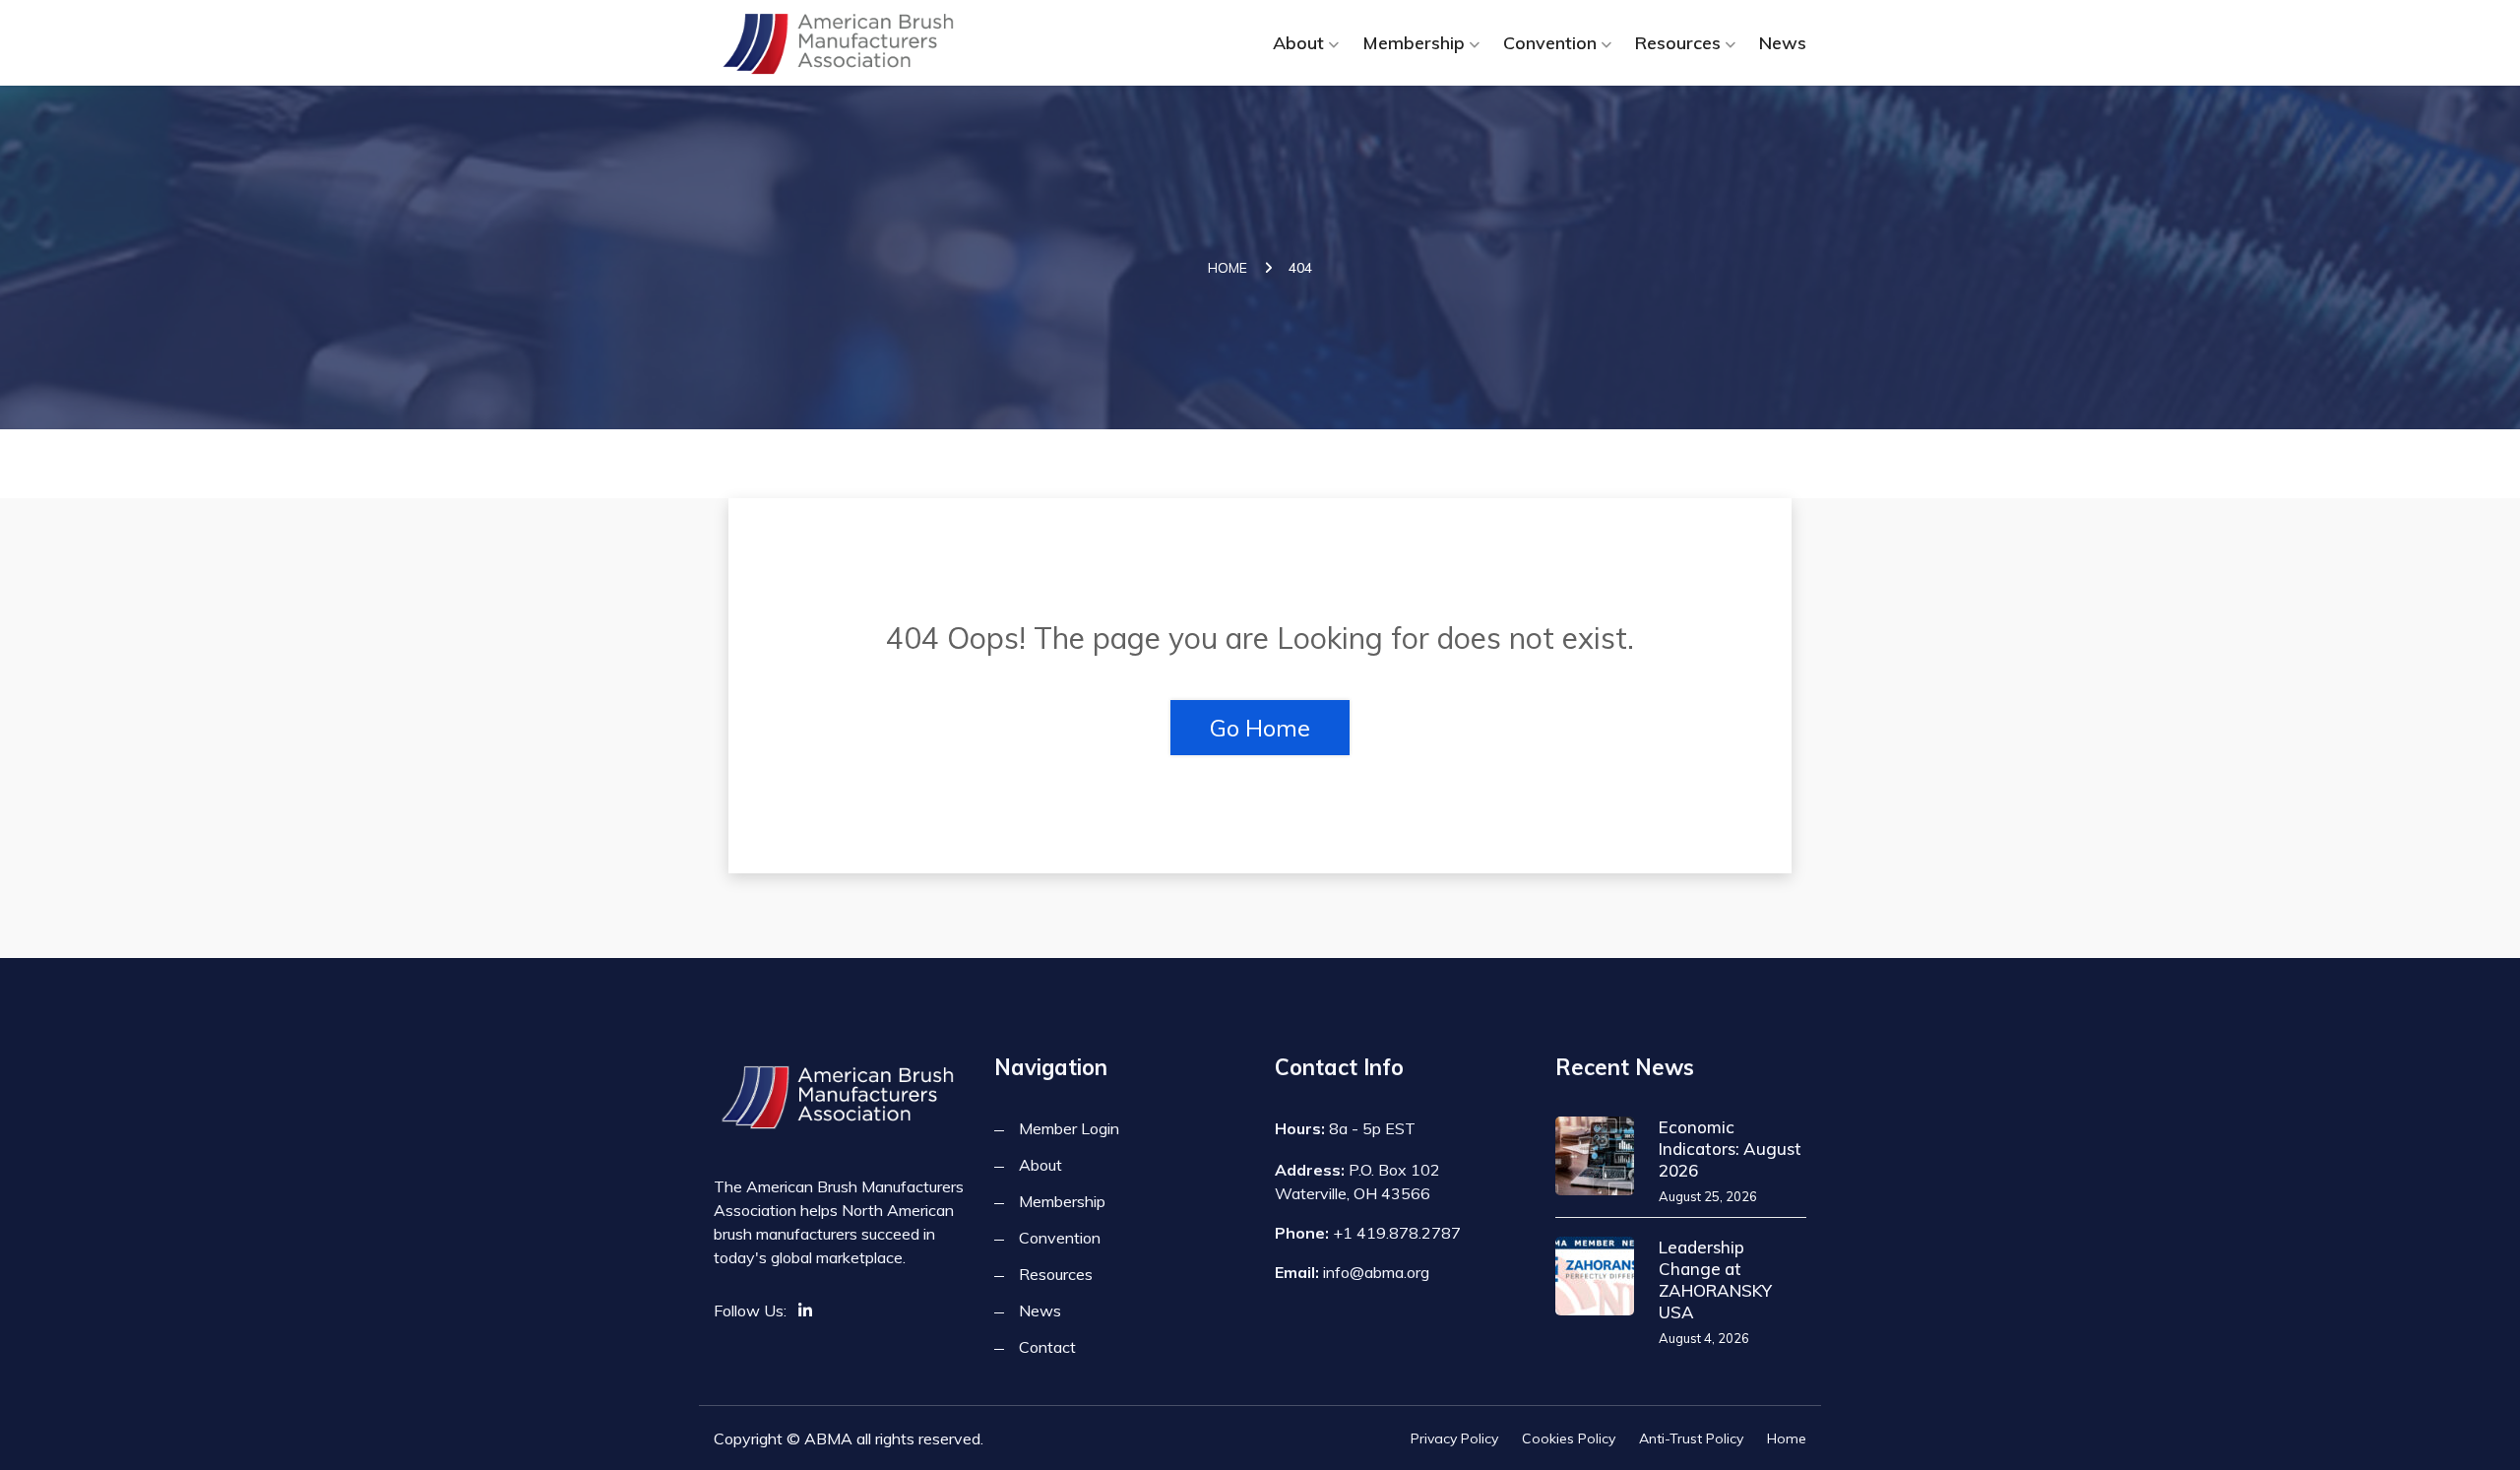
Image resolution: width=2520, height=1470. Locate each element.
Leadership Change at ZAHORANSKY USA (1715, 1279)
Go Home (1260, 728)
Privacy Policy (1454, 1438)
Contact (1047, 1347)
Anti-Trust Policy (1691, 1438)
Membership (1414, 43)
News (1783, 43)
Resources (1678, 43)
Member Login (1069, 1128)
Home (1228, 268)
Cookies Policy (1569, 1438)
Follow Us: (750, 1310)
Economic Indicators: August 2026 (1730, 1149)
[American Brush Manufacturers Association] (839, 43)
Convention (1550, 43)
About (1298, 43)
